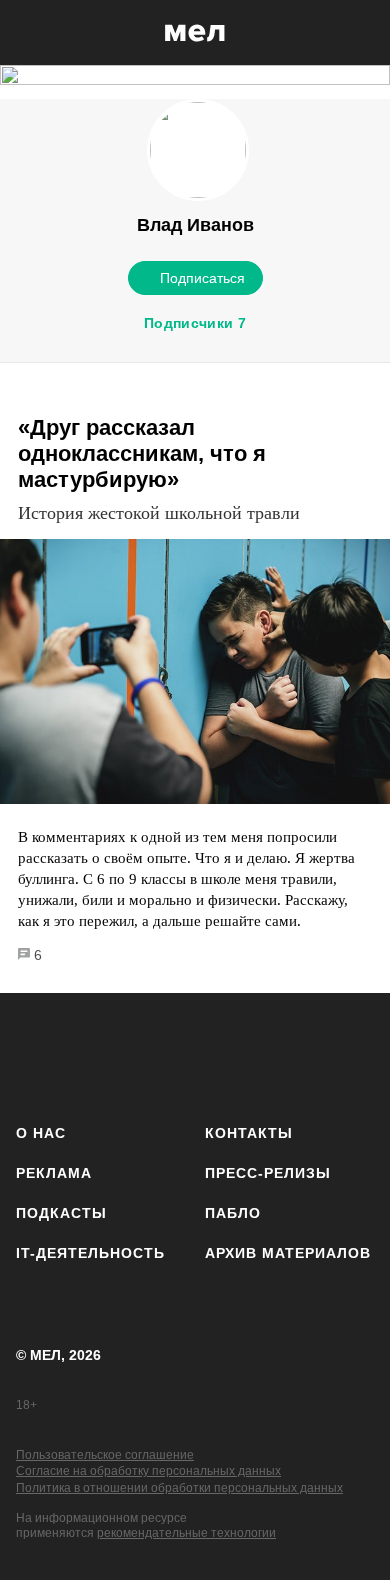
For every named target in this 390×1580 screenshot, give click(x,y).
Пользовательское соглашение (105, 1455)
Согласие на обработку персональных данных (148, 1471)
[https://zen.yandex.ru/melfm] (90, 1054)
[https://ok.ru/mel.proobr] (300, 1054)
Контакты (249, 1133)
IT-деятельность (90, 1253)
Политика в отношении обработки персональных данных (179, 1488)
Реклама (54, 1173)
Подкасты (61, 1213)
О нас (41, 1133)
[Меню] (360, 33)
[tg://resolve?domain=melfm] (37, 1054)
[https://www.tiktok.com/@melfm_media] (195, 1054)
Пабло (233, 1213)
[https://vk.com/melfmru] (142, 1054)
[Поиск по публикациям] (30, 33)
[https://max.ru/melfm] (352, 1054)
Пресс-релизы (268, 1173)
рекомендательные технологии (186, 1533)
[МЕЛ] (195, 32)
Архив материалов (288, 1253)
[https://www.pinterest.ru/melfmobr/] (247, 1054)
